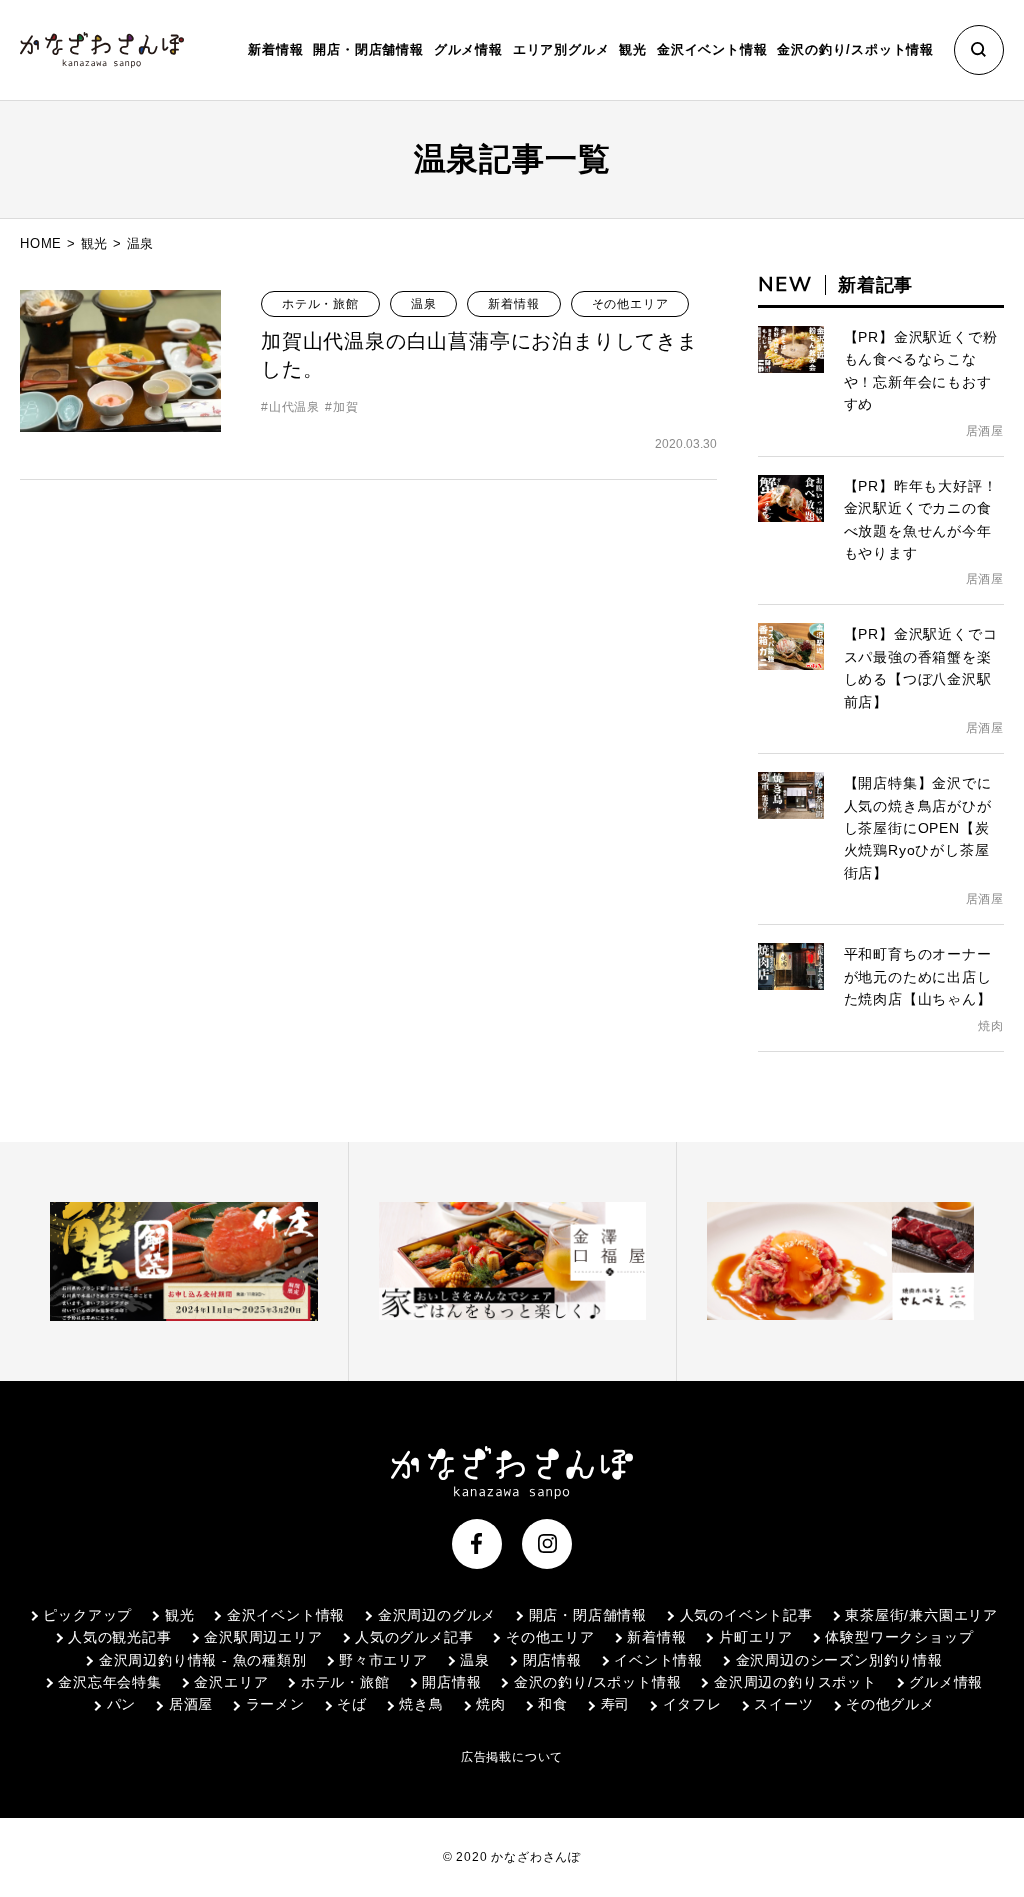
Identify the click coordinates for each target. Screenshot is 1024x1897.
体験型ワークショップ (899, 1637)
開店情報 (451, 1682)
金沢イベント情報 (286, 1615)
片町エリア (756, 1637)
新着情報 (275, 49)
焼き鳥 (421, 1704)
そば (352, 1704)
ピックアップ (87, 1615)
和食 (553, 1704)
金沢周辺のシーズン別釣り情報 (839, 1660)
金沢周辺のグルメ (437, 1615)
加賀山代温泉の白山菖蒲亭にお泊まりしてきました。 (479, 355)
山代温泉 (294, 407)
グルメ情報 (946, 1682)
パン (121, 1704)
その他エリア (630, 304)
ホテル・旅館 (320, 304)
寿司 (615, 1704)
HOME (41, 243)
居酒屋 (191, 1704)
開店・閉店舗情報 (588, 1615)
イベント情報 (658, 1660)
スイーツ (783, 1704)
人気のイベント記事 (746, 1615)
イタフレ (692, 1704)
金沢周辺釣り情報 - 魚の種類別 (202, 1660)
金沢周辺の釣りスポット (795, 1682)
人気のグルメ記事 (414, 1637)
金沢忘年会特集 (110, 1682)
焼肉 (491, 1704)
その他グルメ (890, 1704)
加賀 (345, 407)
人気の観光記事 (120, 1637)
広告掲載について (512, 1757)
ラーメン (275, 1704)
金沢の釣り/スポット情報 (597, 1682)
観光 (95, 243)
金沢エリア (231, 1682)
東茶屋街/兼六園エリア (921, 1615)
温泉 (424, 304)
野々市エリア (383, 1660)
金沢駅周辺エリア (263, 1637)
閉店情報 (552, 1660)
